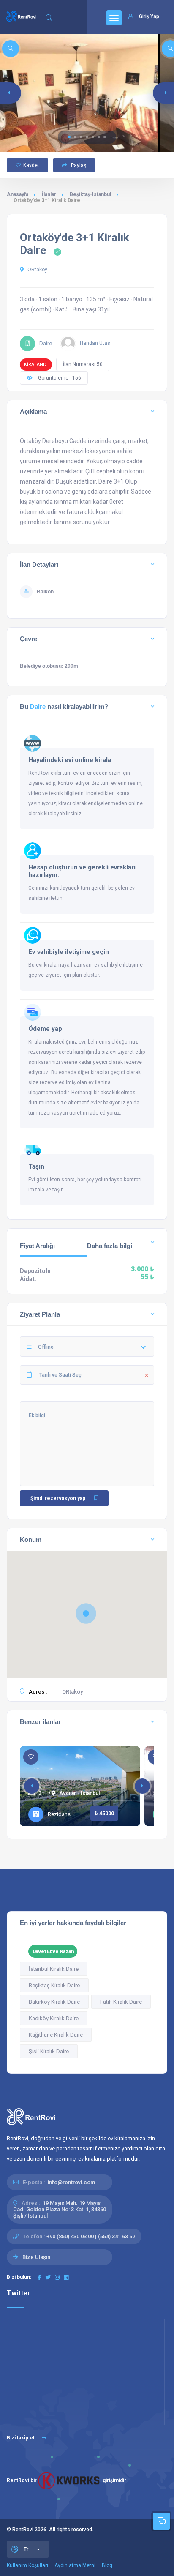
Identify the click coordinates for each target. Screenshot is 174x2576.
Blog (107, 2565)
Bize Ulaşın (36, 2257)
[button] (69, 137)
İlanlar (49, 194)
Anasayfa (18, 194)
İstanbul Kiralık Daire (54, 1969)
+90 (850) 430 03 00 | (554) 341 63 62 (91, 2236)
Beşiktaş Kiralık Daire (54, 1985)
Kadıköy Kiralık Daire (54, 2018)
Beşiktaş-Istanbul (90, 194)
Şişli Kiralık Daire (49, 2051)
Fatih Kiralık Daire (121, 2002)
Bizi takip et (21, 2438)
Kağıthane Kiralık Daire (56, 2035)
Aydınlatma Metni (75, 2565)
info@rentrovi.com (71, 2182)
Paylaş (78, 165)
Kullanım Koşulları (27, 2565)
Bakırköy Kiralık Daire (54, 2002)
